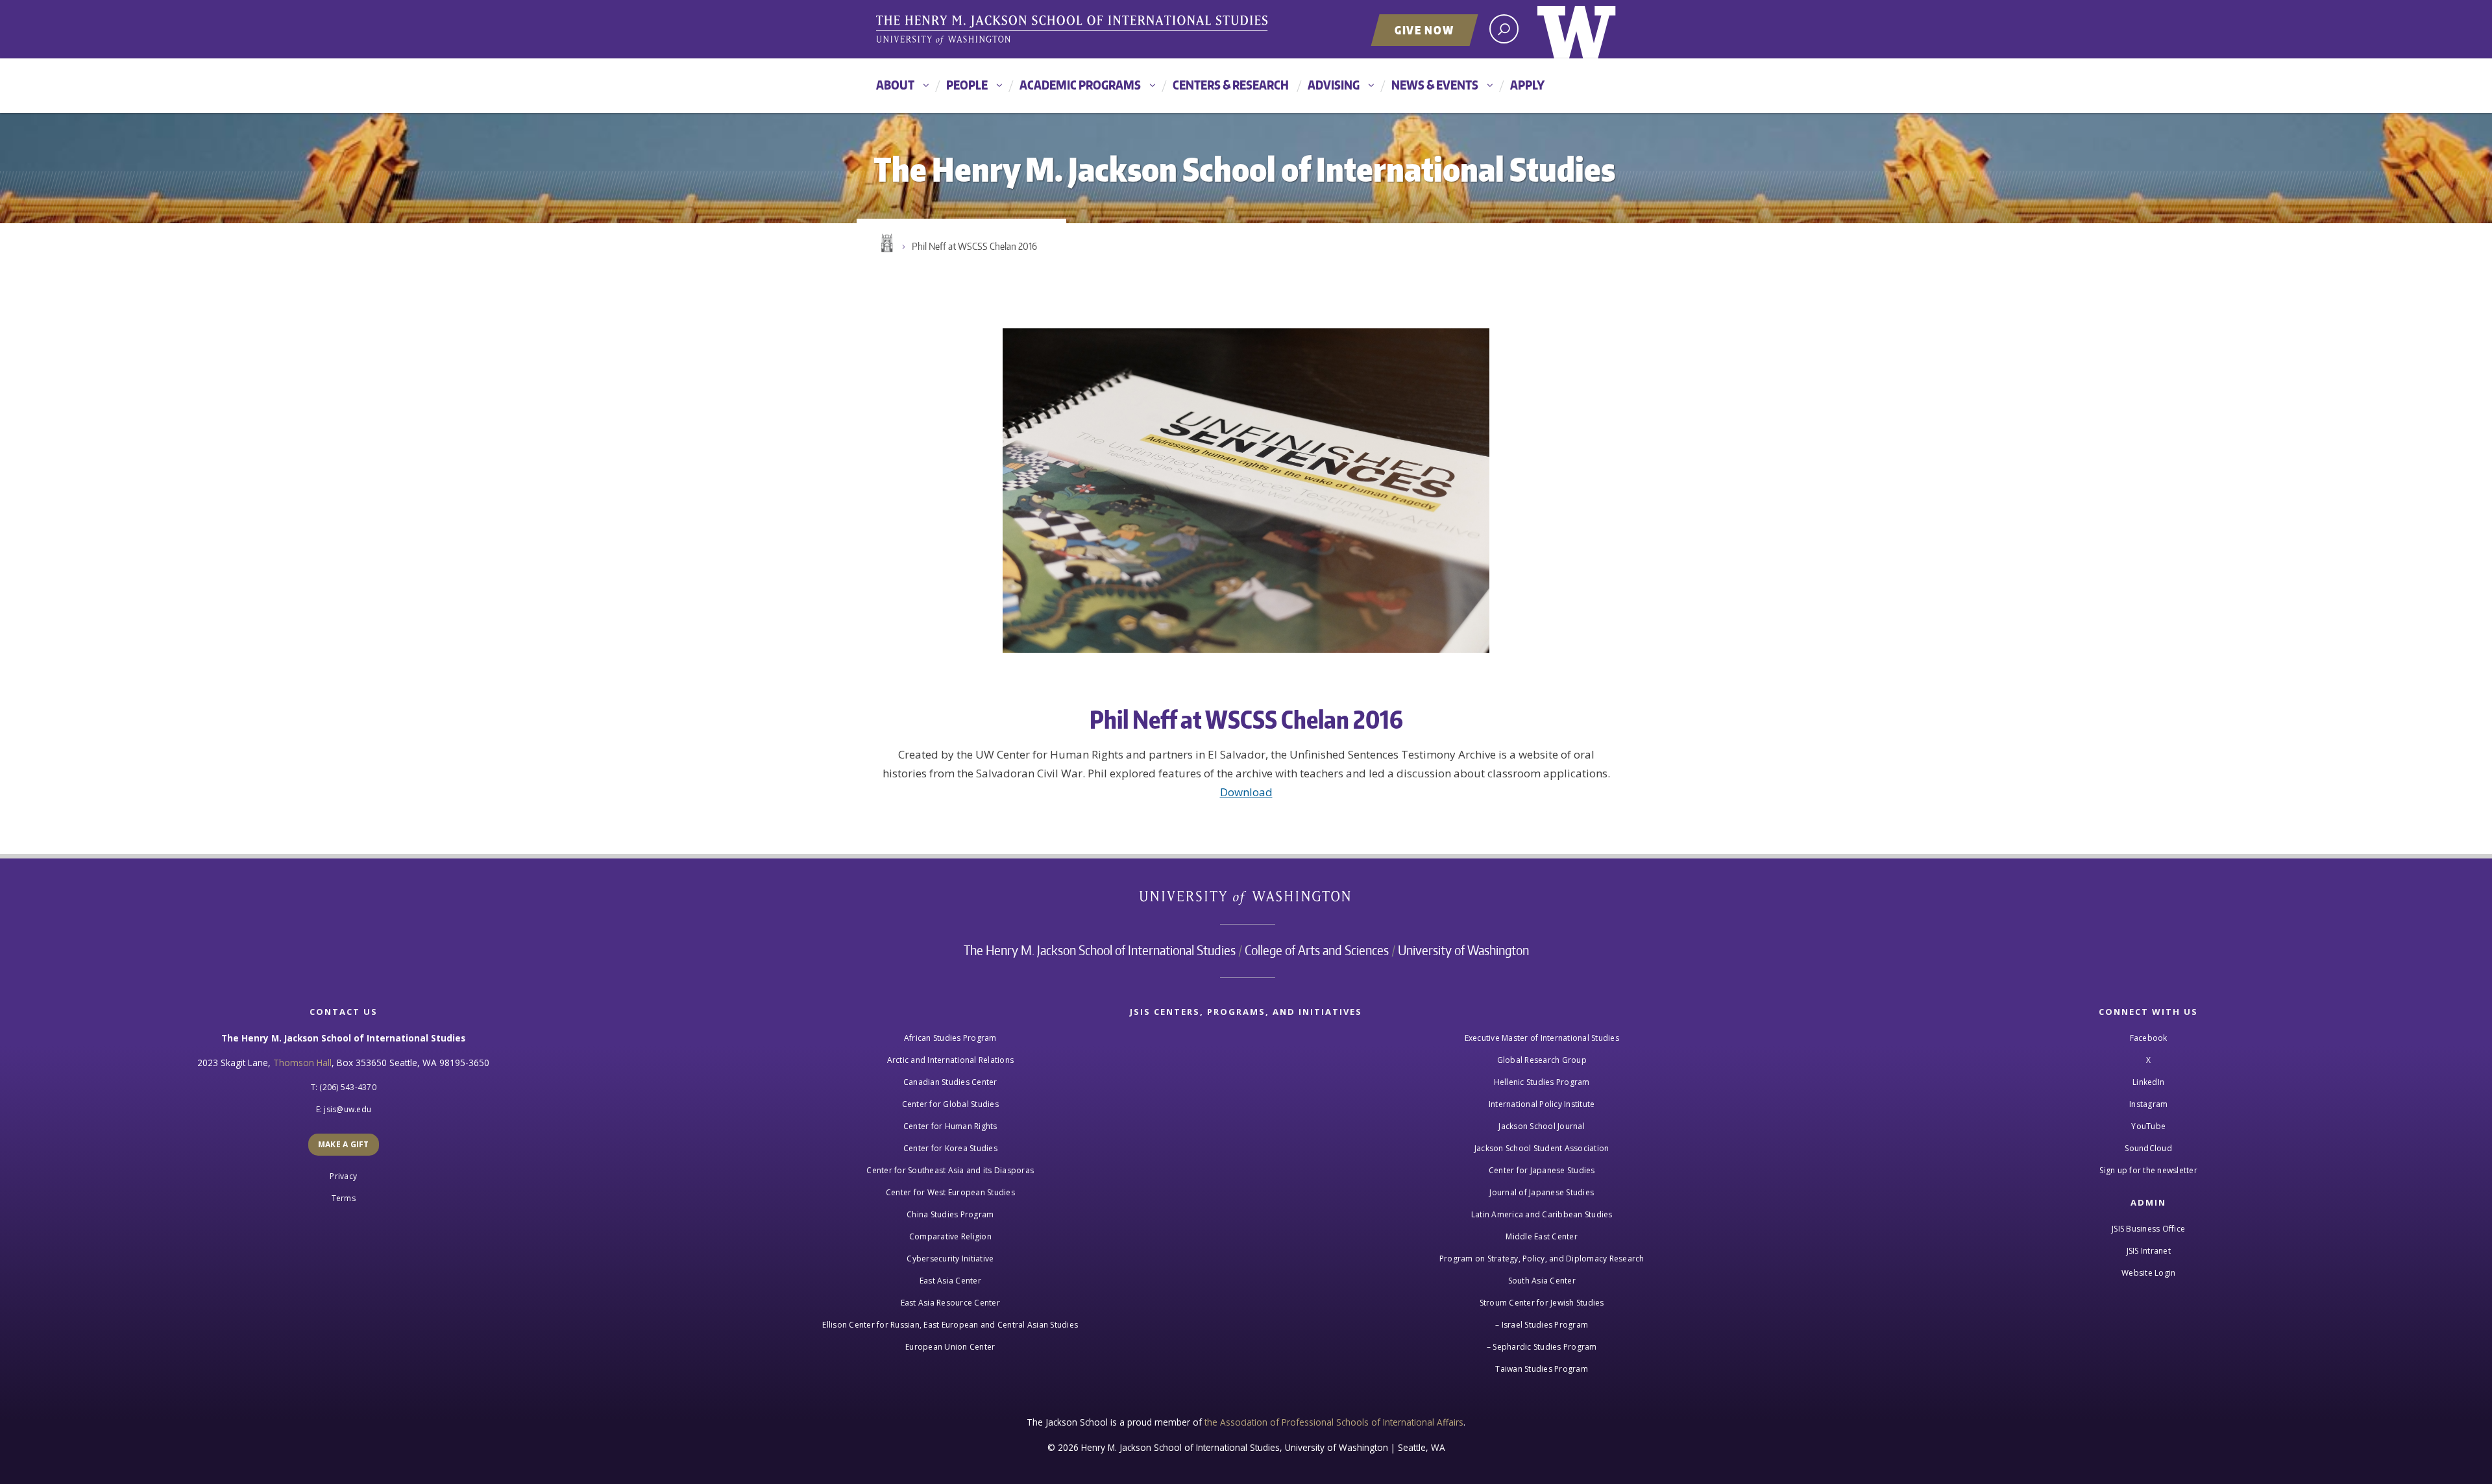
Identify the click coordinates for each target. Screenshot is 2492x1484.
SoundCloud (2148, 1148)
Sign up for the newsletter (2148, 1170)
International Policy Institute (1542, 1104)
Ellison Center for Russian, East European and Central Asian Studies (950, 1325)
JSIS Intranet (2149, 1251)
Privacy (343, 1176)
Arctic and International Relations (951, 1060)
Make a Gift (344, 1144)
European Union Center (950, 1347)
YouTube (2148, 1126)
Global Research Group (1542, 1060)
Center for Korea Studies (950, 1148)
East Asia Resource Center (950, 1303)
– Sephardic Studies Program (1542, 1347)
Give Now (1424, 30)
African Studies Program (950, 1038)
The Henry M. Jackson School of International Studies (1100, 950)
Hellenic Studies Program (1542, 1082)
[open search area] (1504, 29)
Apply (1527, 85)
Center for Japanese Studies (1542, 1170)
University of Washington (1577, 29)
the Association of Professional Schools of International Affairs (1334, 1422)
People (967, 85)
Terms (344, 1198)
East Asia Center (950, 1281)
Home (886, 243)
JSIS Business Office (2148, 1229)
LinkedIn (2148, 1082)
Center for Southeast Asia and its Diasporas (950, 1170)
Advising (1334, 85)
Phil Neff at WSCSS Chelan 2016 (974, 246)
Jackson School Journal (1542, 1126)
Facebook (2149, 1038)
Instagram (2148, 1104)
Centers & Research (1231, 85)
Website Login (2148, 1273)
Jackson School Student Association (1542, 1148)
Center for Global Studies (950, 1104)
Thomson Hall (302, 1063)
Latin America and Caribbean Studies (1542, 1214)
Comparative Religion (950, 1236)
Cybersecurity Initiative (950, 1259)
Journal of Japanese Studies (1542, 1192)
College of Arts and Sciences (1317, 950)
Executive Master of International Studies (1542, 1038)
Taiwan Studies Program (1542, 1369)
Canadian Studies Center (950, 1082)
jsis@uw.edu (348, 1109)
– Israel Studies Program (1542, 1325)
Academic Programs (1080, 85)
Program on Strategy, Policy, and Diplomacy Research (1542, 1259)
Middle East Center (1542, 1236)
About (895, 85)
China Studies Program (950, 1214)
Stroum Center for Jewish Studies (1542, 1303)
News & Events (1435, 85)
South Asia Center (1542, 1281)
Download (1246, 792)
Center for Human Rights (950, 1126)
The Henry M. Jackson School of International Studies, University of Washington (1074, 30)
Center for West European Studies (950, 1192)
